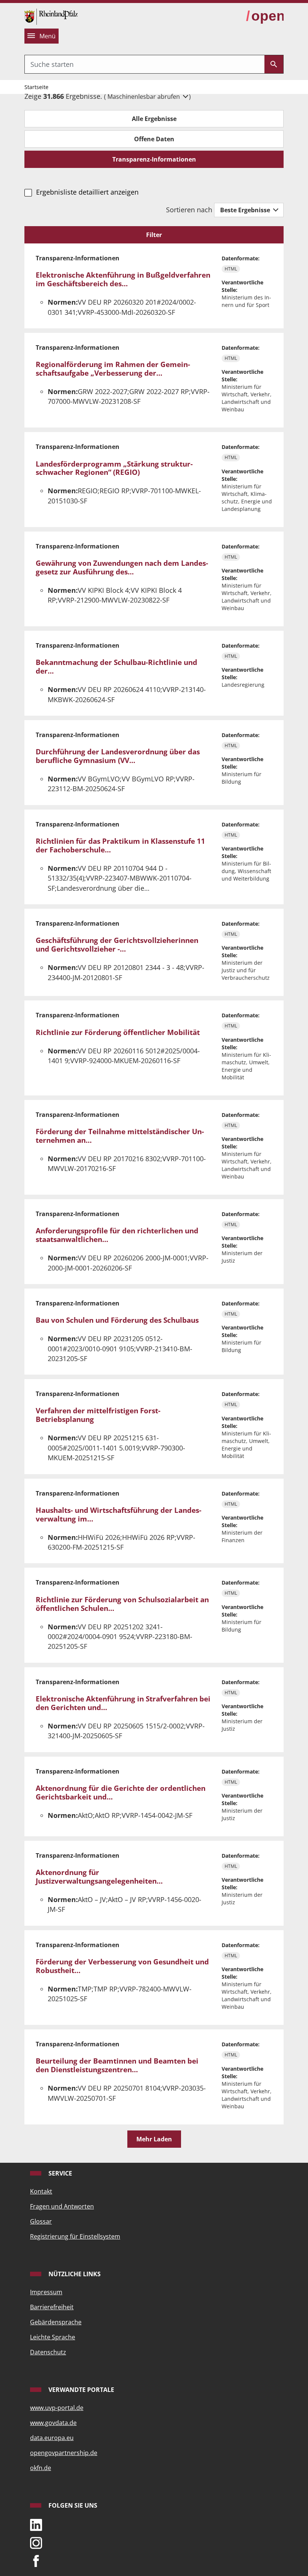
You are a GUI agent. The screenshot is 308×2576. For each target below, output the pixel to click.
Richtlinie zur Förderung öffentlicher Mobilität (118, 1032)
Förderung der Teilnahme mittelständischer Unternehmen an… (120, 1136)
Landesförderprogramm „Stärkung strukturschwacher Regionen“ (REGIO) (114, 468)
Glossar (41, 2221)
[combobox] (145, 64)
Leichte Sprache (53, 2337)
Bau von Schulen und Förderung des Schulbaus (117, 1320)
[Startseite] (51, 16)
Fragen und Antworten (62, 2206)
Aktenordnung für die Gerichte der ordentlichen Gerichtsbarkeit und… (121, 1793)
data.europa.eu (52, 2438)
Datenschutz (48, 2352)
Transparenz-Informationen (154, 159)
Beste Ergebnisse (246, 210)
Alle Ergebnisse (154, 119)
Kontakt (41, 2191)
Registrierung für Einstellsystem (75, 2236)
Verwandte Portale (81, 2390)
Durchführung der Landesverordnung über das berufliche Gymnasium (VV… (118, 756)
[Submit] (274, 64)
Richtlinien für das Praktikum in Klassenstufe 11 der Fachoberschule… (120, 845)
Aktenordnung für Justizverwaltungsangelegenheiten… (99, 1877)
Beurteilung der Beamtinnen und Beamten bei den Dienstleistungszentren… (117, 2065)
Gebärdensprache (56, 2322)
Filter (154, 235)
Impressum (46, 2292)
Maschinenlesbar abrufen (144, 97)
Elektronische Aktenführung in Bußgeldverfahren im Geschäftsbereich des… (123, 279)
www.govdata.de (53, 2423)
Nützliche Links (74, 2274)
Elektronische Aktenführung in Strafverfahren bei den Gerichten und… (123, 1703)
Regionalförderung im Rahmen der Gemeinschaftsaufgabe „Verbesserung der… (113, 369)
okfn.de (41, 2468)
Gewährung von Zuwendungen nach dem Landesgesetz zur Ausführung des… (122, 567)
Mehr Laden (154, 2139)
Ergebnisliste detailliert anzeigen (87, 192)
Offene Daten (154, 139)
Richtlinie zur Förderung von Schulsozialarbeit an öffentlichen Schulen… (122, 1604)
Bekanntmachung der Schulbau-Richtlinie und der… (116, 667)
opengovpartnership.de (64, 2453)
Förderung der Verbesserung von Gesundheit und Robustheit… (122, 1966)
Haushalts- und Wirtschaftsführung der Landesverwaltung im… (119, 1515)
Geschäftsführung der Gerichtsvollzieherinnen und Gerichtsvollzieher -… (117, 945)
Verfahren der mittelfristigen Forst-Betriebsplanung (98, 1415)
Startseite (36, 87)
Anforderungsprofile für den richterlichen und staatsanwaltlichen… (117, 1235)
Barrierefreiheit (52, 2307)
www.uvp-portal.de (57, 2408)
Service (60, 2173)
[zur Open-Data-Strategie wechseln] (265, 16)
